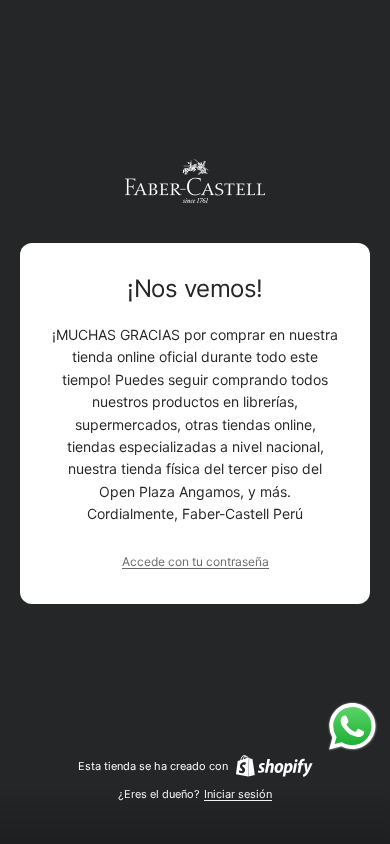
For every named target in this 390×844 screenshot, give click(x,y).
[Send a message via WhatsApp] (352, 726)
